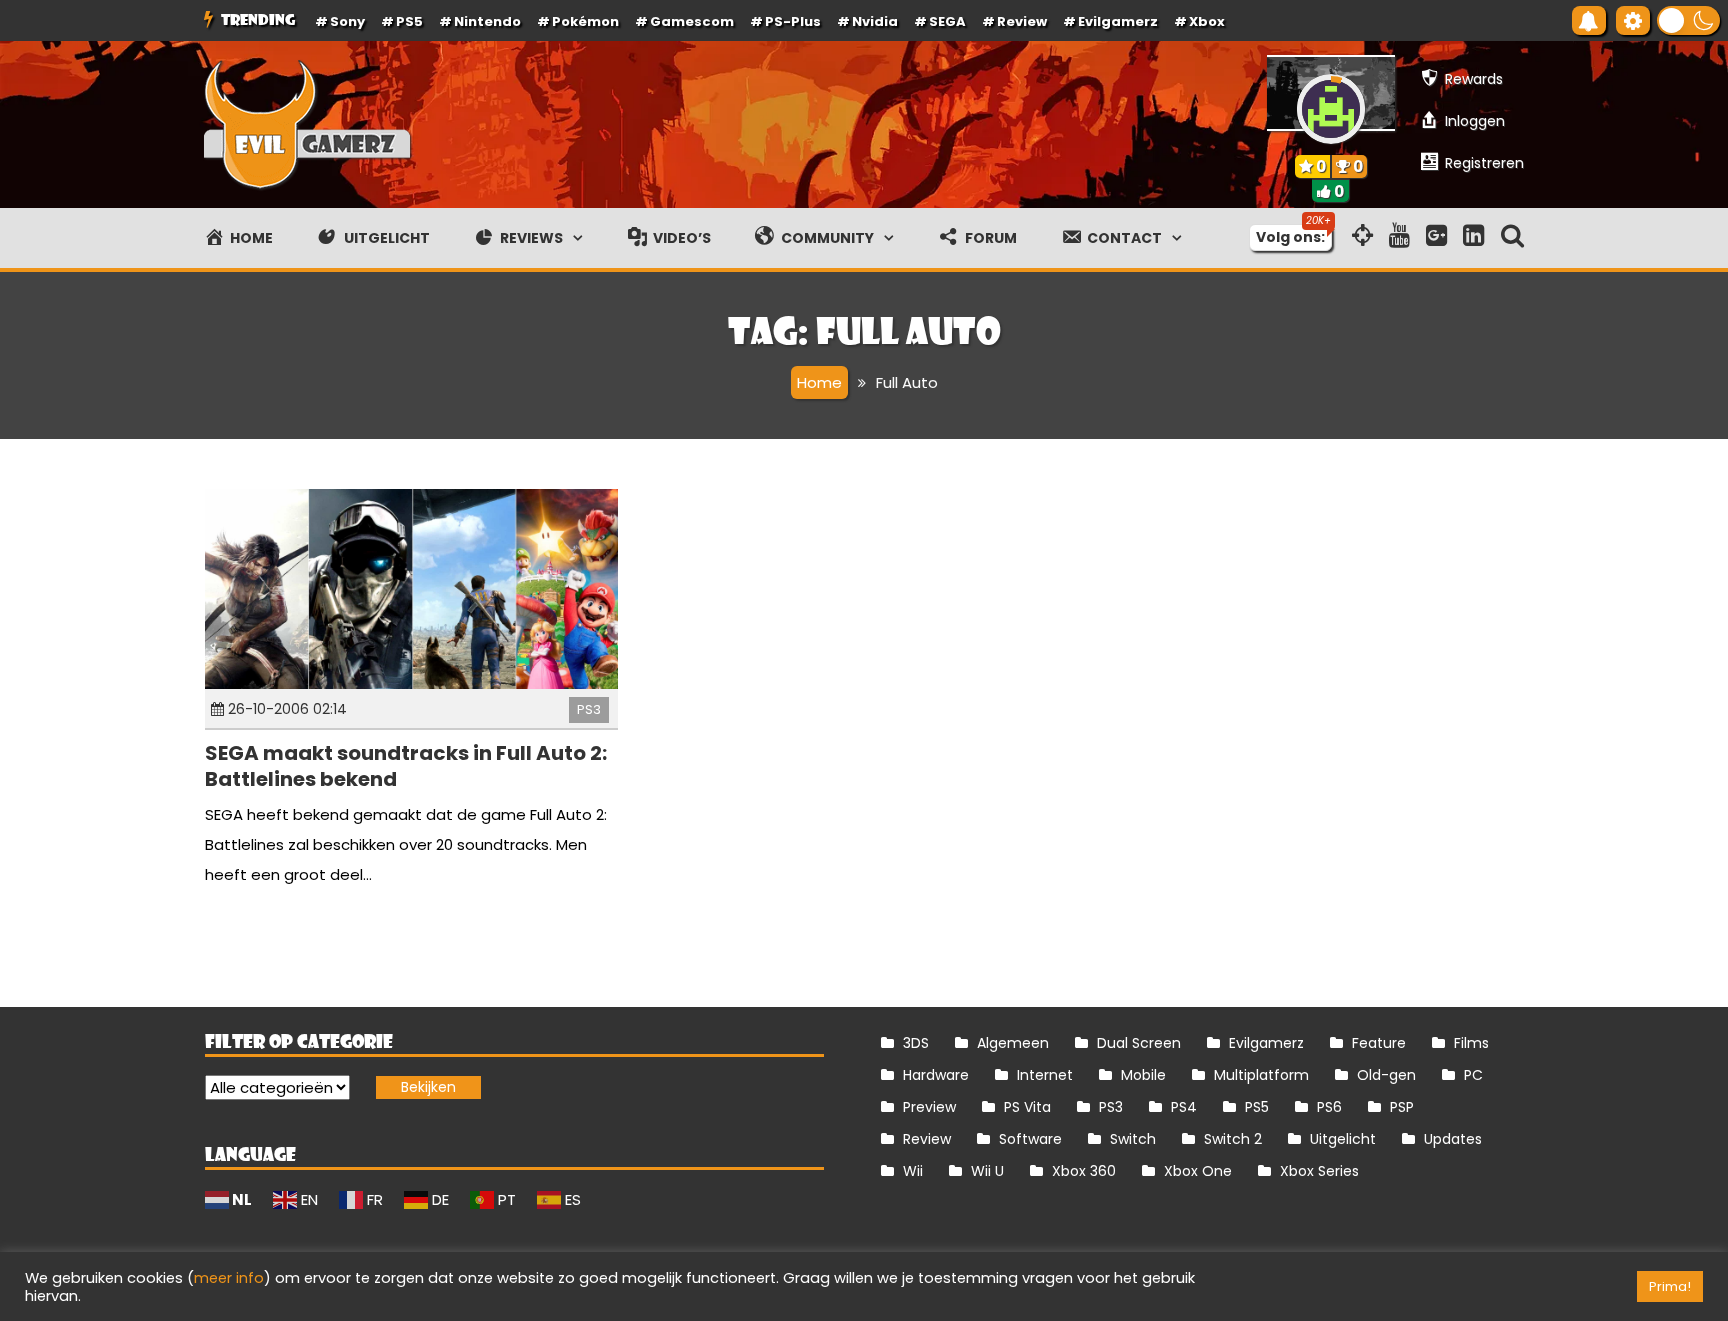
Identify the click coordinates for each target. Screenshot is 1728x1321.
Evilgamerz (1118, 21)
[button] (1688, 20)
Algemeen (1013, 1043)
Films (1471, 1043)
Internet (1045, 1075)
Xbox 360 (1084, 1171)
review (1022, 21)
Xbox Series (1319, 1171)
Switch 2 (1233, 1139)
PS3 (589, 709)
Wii (913, 1171)
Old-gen (1386, 1075)
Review (927, 1139)
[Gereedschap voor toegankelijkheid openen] (1633, 20)
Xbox (1207, 21)
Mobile (1143, 1075)
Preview (929, 1107)
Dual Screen (1139, 1043)
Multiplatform (1261, 1075)
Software (1030, 1139)
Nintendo (487, 21)
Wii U (987, 1171)
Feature (1379, 1043)
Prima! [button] (1670, 1286)
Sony (347, 21)
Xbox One (1198, 1171)
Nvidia (875, 21)
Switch (1133, 1139)
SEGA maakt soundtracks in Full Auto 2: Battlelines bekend (406, 766)
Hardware (936, 1075)
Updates (1453, 1139)
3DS (916, 1043)
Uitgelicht (1343, 1139)
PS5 (409, 21)
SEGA (947, 21)
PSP (1402, 1107)
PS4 (1184, 1107)
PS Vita (1027, 1107)
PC (1473, 1075)
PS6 (1329, 1107)
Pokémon (585, 21)
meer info (229, 1278)
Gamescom (692, 21)
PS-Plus (793, 21)
